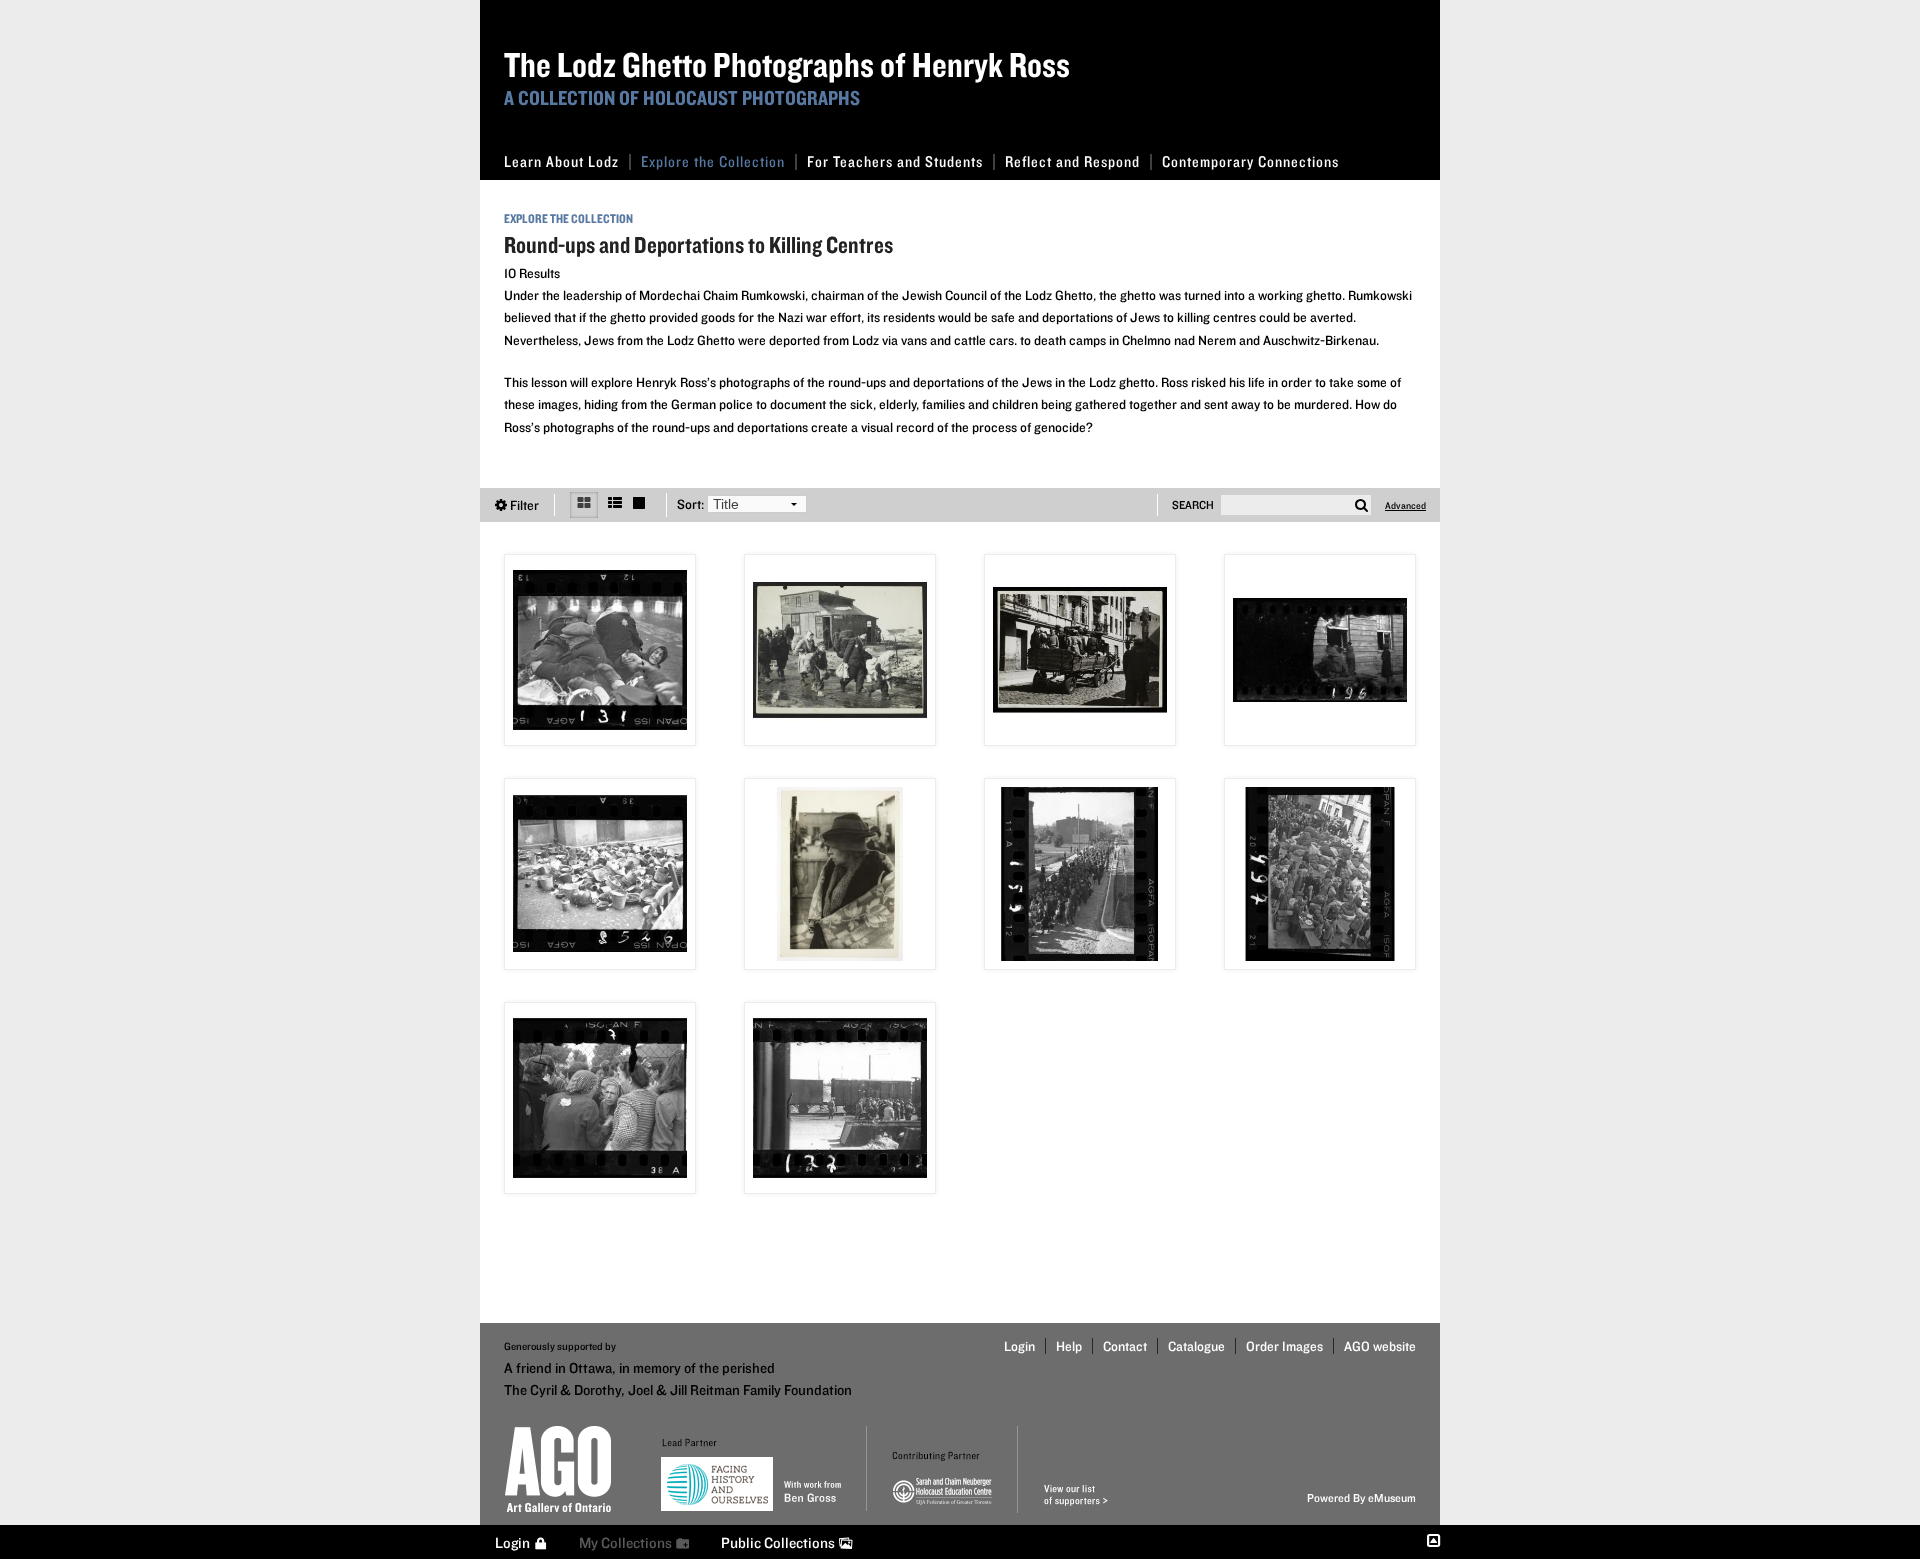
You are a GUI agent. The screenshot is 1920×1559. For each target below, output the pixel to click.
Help (1069, 1346)
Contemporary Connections (1250, 161)
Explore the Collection (713, 161)
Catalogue (1196, 1346)
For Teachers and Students (895, 161)
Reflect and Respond (1072, 161)
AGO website (1380, 1346)
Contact (1125, 1346)
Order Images (1284, 1346)
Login (1019, 1346)
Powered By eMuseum (1361, 1497)
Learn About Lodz (561, 161)
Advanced (1405, 505)
